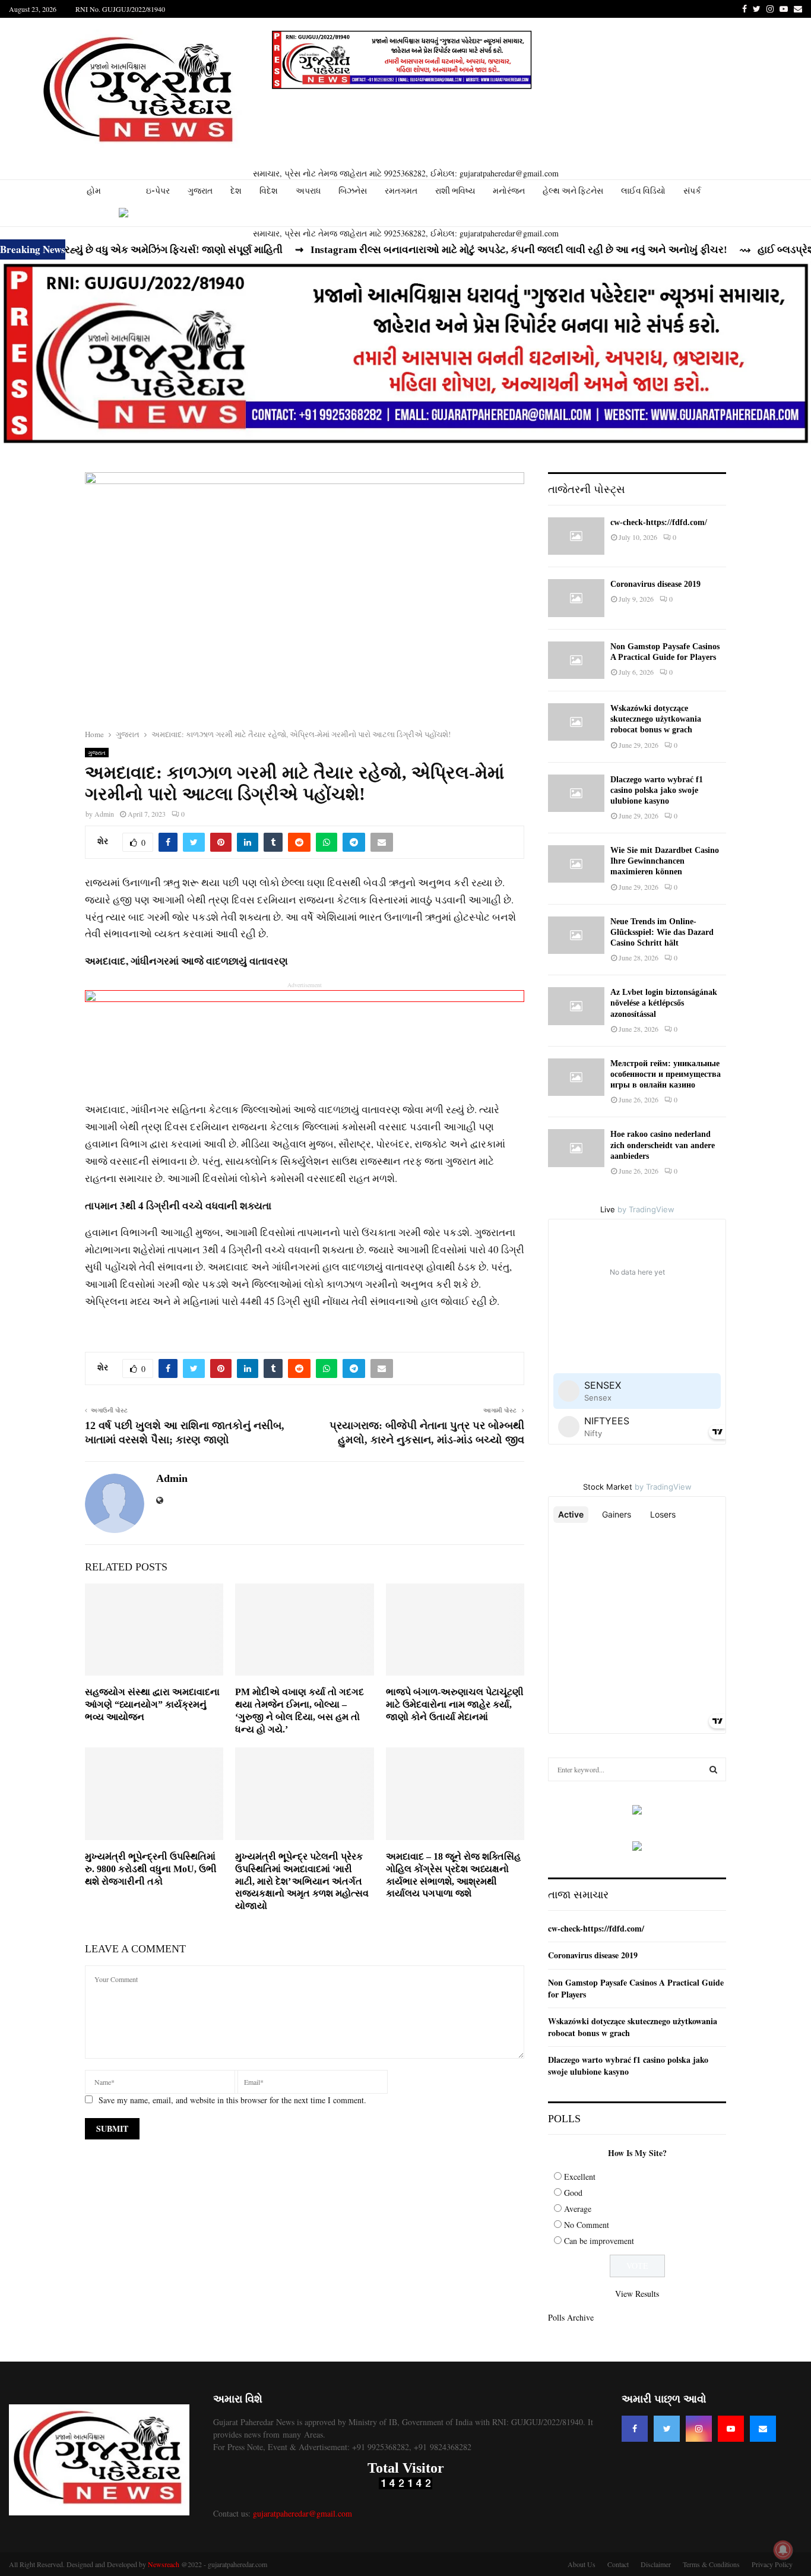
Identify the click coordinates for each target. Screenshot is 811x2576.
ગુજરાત (200, 191)
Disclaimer (656, 2564)
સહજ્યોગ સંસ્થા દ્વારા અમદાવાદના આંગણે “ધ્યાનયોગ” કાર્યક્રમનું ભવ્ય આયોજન (152, 1704)
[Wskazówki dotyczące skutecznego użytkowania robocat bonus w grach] (576, 722)
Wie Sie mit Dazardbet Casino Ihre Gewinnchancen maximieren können (665, 861)
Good (573, 2193)
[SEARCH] (713, 1769)
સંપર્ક (692, 191)
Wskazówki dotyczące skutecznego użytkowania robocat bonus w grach (656, 719)
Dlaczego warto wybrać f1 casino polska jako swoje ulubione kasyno (657, 790)
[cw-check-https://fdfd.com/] (576, 536)
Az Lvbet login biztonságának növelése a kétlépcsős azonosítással (664, 1003)
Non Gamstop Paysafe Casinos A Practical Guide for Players (636, 1988)
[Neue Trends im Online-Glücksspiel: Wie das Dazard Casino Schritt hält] (576, 935)
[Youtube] (731, 2429)
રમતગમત (401, 191)
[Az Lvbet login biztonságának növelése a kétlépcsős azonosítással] (576, 1006)
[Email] (763, 2429)
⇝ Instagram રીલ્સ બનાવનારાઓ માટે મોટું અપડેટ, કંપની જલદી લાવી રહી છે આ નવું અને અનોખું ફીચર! (459, 250)
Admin (104, 814)
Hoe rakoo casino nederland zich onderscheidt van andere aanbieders (663, 1145)
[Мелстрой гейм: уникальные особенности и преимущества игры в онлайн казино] (576, 1077)
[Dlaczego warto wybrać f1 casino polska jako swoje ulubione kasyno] (576, 793)
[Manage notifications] (783, 2550)
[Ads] (402, 60)
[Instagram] (699, 2429)
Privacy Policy (772, 2564)
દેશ (236, 191)
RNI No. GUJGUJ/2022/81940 (120, 9)
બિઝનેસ (353, 191)
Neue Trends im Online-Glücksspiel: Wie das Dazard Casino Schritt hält (662, 932)
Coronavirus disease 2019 (655, 584)
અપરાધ (308, 191)
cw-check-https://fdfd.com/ (659, 522)
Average (578, 2209)
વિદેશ (269, 191)
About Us (582, 2564)
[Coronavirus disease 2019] (576, 598)
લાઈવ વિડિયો (643, 191)
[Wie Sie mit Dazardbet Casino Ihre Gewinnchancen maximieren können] (576, 864)
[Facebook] (635, 2429)
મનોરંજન (509, 191)
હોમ (94, 191)
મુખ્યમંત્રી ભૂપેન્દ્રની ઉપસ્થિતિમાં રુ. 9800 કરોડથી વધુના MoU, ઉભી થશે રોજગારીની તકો (151, 1869)
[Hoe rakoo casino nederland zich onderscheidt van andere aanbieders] (576, 1148)
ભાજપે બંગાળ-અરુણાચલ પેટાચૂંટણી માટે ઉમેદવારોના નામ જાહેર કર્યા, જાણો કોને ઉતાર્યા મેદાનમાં (455, 1704)
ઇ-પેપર (158, 191)
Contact (618, 2564)
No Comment (587, 2225)
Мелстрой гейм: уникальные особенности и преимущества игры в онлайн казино (666, 1074)
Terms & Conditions (711, 2564)
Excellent (580, 2177)
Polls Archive (571, 2317)
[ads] (637, 1811)
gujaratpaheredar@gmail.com (302, 2513)
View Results (637, 2294)
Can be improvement (599, 2241)
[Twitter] (667, 2429)
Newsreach (164, 2564)
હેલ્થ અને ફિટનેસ (573, 191)
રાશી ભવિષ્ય (455, 191)
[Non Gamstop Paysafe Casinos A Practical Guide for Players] (576, 660)
